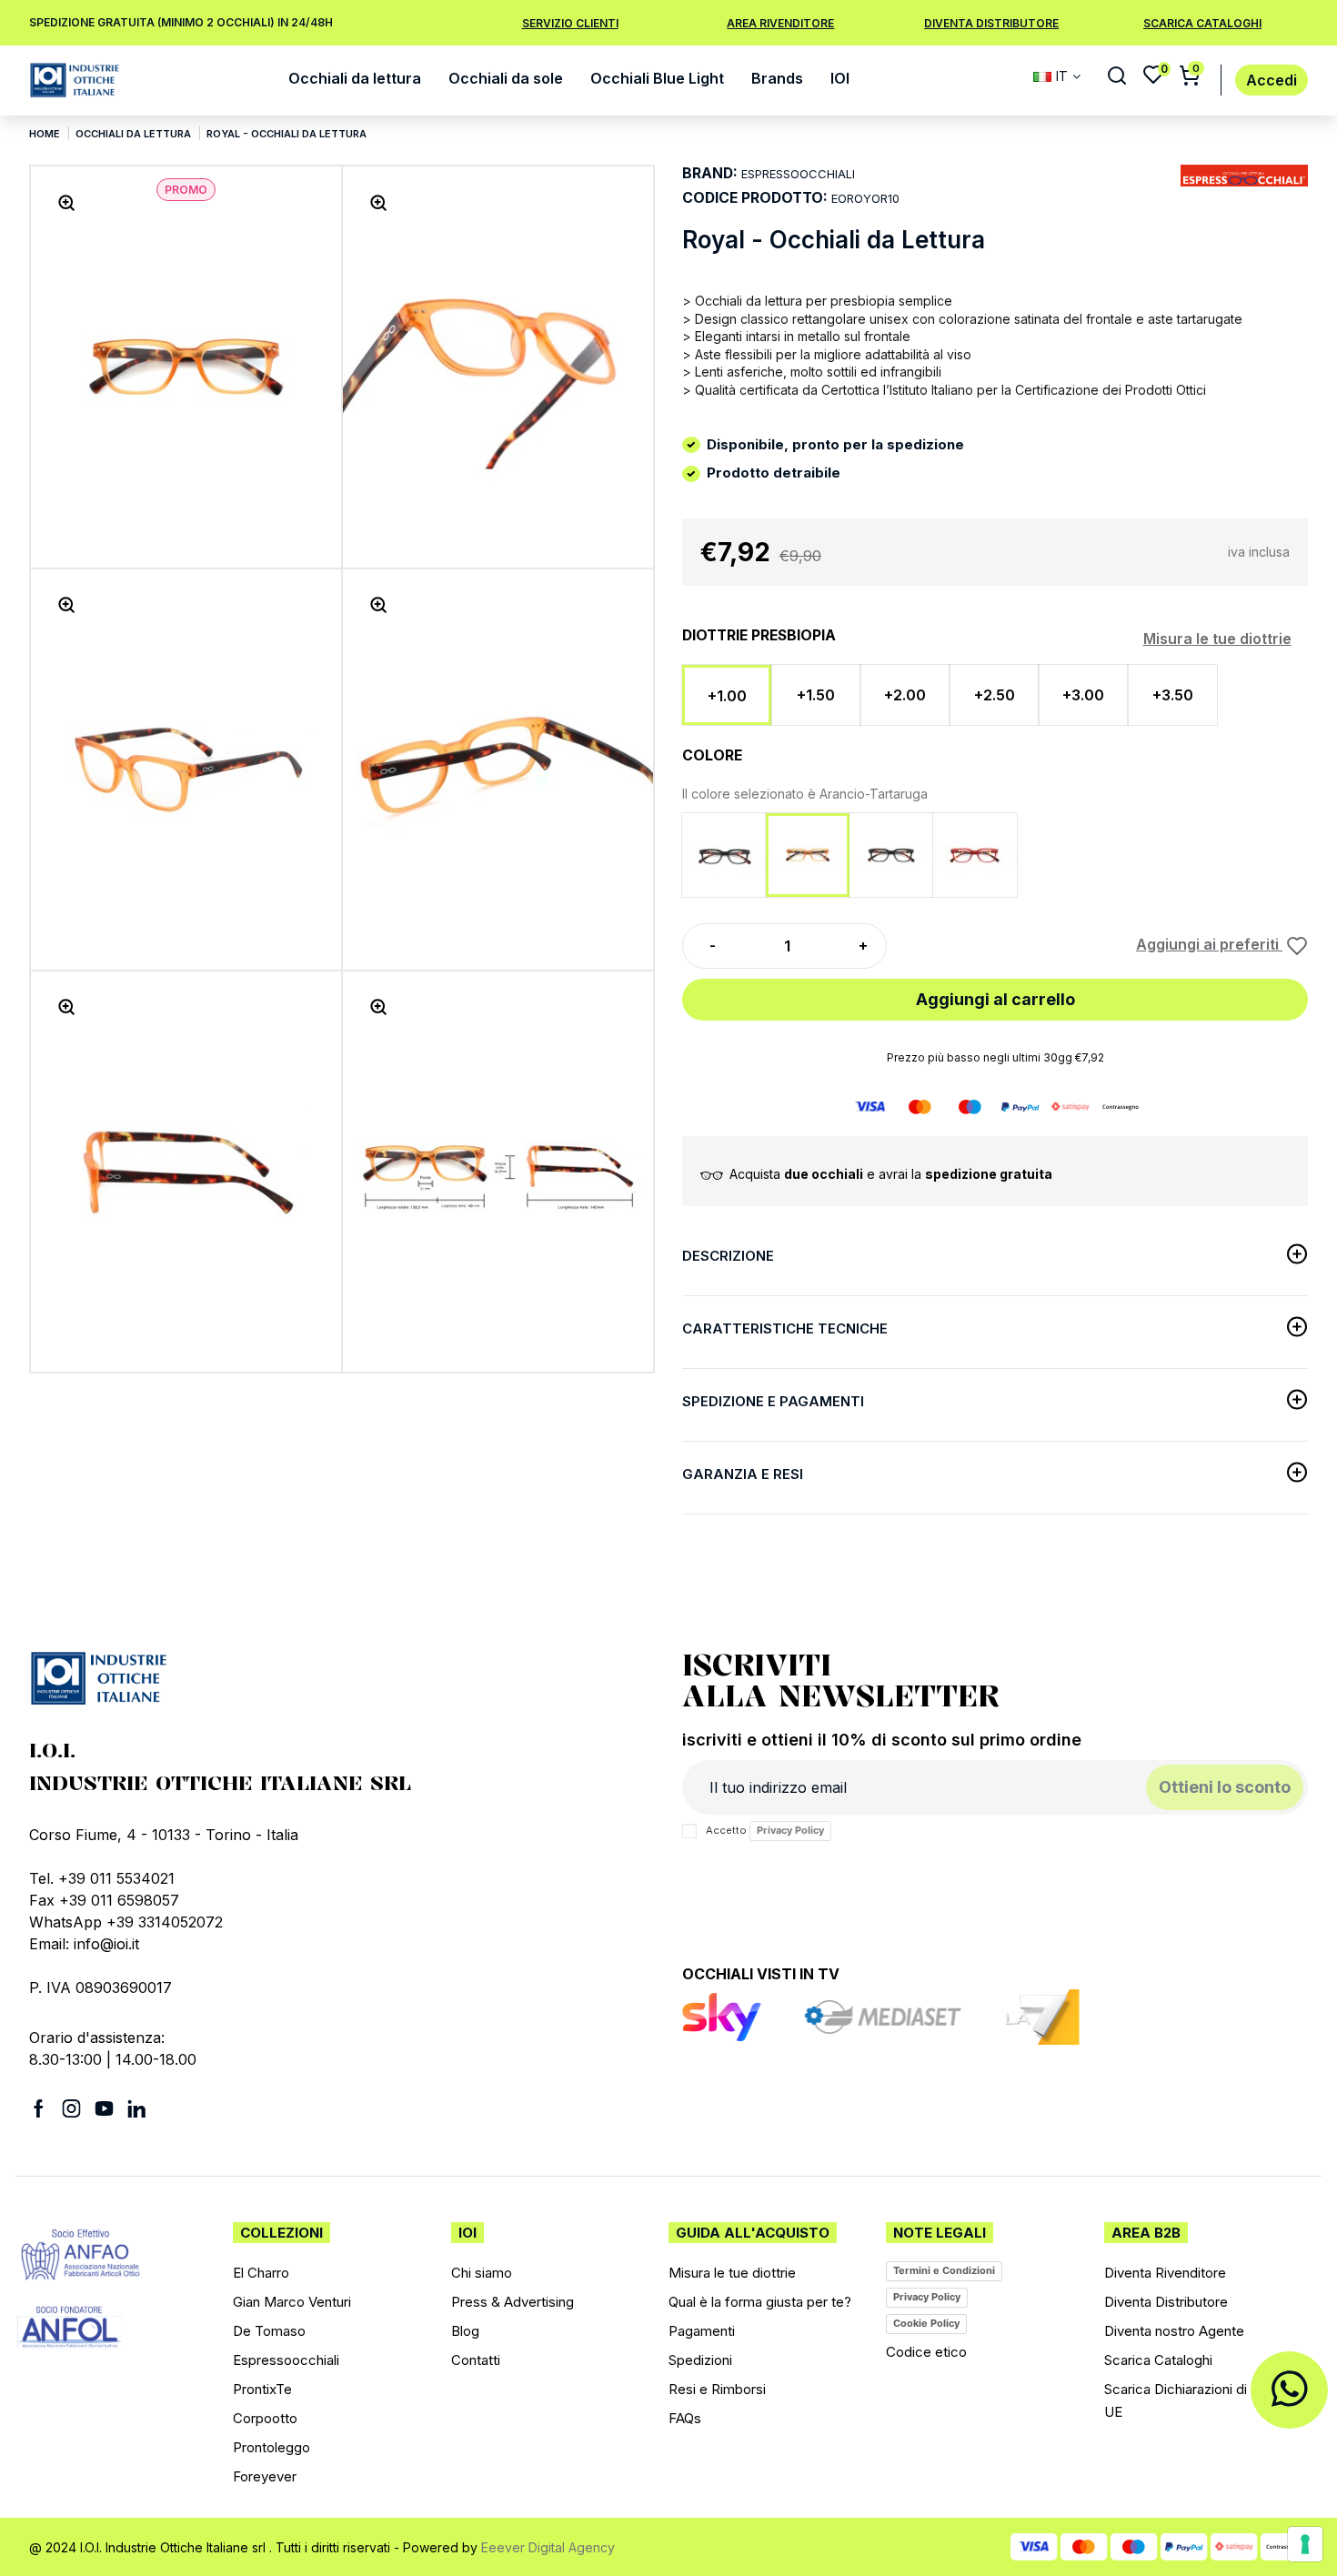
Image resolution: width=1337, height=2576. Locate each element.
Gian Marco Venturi (292, 2302)
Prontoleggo (271, 2447)
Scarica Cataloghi (1202, 23)
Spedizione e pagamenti (773, 1401)
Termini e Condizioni (944, 2270)
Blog (465, 2331)
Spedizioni (700, 2360)
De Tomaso (269, 2331)
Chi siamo (482, 2273)
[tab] (995, 1259)
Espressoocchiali (286, 2360)
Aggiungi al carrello (995, 999)
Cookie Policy (926, 2323)
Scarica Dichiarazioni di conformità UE (1211, 2400)
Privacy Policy (790, 1830)
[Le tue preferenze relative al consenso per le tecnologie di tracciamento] (1305, 2544)
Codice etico (926, 2352)
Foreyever (265, 2476)
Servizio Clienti (570, 23)
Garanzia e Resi (743, 1474)
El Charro (261, 2273)
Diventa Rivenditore (1165, 2273)
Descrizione (728, 1256)
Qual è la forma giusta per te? (760, 2302)
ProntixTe (262, 2389)
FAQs (685, 2418)
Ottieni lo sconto (1225, 1787)
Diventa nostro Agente (1174, 2331)
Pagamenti (702, 2331)
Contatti (476, 2360)
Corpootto (265, 2418)
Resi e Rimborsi (717, 2389)
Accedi (1272, 80)
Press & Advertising (513, 2302)
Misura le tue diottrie (1217, 639)
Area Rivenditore (780, 23)
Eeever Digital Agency (548, 2547)
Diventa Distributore (991, 23)
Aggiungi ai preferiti (1209, 944)
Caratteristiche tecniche (785, 1328)
